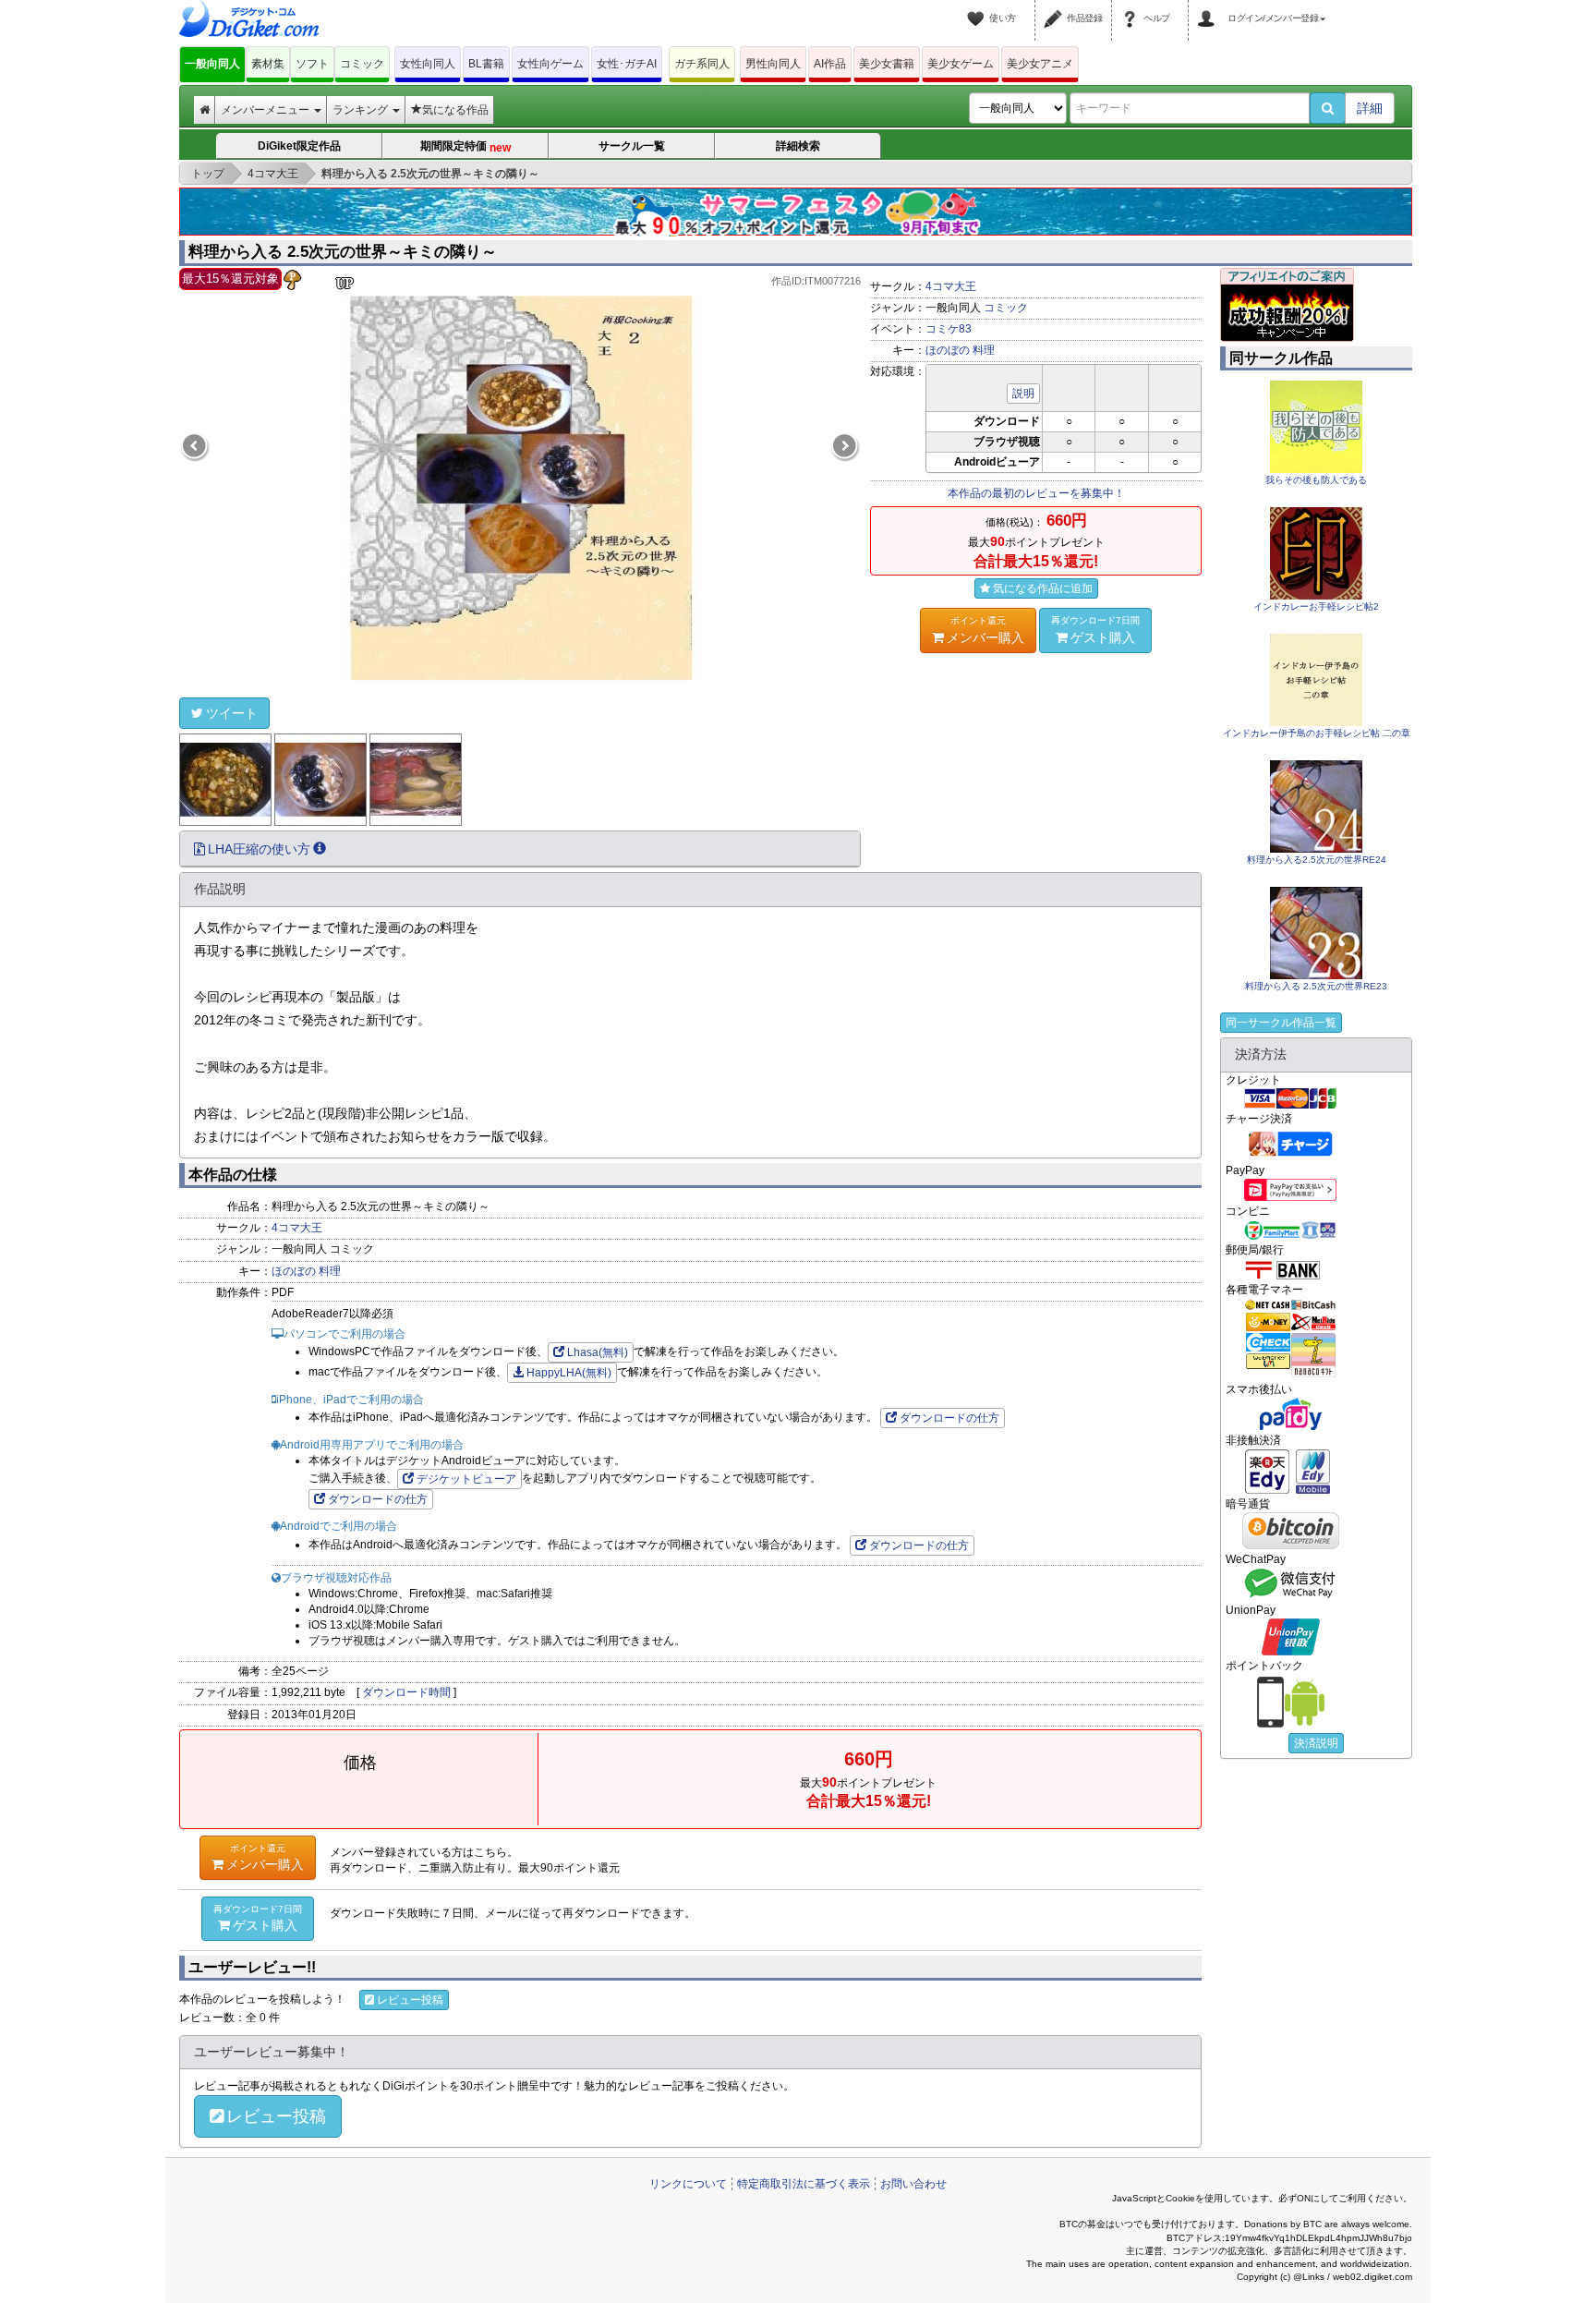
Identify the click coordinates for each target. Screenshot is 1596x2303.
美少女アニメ (1040, 64)
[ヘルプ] (1132, 7)
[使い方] (978, 7)
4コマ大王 (951, 286)
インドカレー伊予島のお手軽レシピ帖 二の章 (1317, 733)
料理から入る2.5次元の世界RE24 (1317, 860)
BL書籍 (486, 64)
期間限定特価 (465, 147)
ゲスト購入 (1095, 630)
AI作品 (830, 64)
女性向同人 (428, 64)
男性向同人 (773, 64)
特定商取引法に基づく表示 (804, 2184)
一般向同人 (212, 64)
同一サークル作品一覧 (1281, 1023)
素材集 (268, 64)
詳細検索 (798, 146)
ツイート (232, 713)
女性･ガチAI (627, 64)
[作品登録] (1056, 7)
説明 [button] (1023, 394)
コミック (362, 64)
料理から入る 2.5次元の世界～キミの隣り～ (343, 252)
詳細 (1370, 108)
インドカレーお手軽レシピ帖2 (1316, 606)
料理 (984, 350)
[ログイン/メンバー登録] (1209, 7)
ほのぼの (948, 350)
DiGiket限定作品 (299, 146)
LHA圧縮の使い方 (259, 849)
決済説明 (1316, 1743)
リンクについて (688, 2184)
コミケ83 (949, 329)
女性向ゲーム (550, 64)
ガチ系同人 (702, 64)
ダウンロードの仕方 (949, 1418)
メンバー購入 (985, 630)
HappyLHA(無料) (569, 1373)
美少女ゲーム (961, 64)
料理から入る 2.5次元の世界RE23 (1316, 986)
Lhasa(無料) (598, 1352)
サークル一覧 (632, 146)
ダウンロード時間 (406, 1692)
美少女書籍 (887, 64)
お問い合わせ (913, 2184)
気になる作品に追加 (1043, 588)
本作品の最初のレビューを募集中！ (1036, 493)
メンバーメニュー (266, 110)
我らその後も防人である (1316, 480)
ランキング (362, 110)
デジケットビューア (466, 1479)
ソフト (312, 64)
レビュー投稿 (410, 2000)
